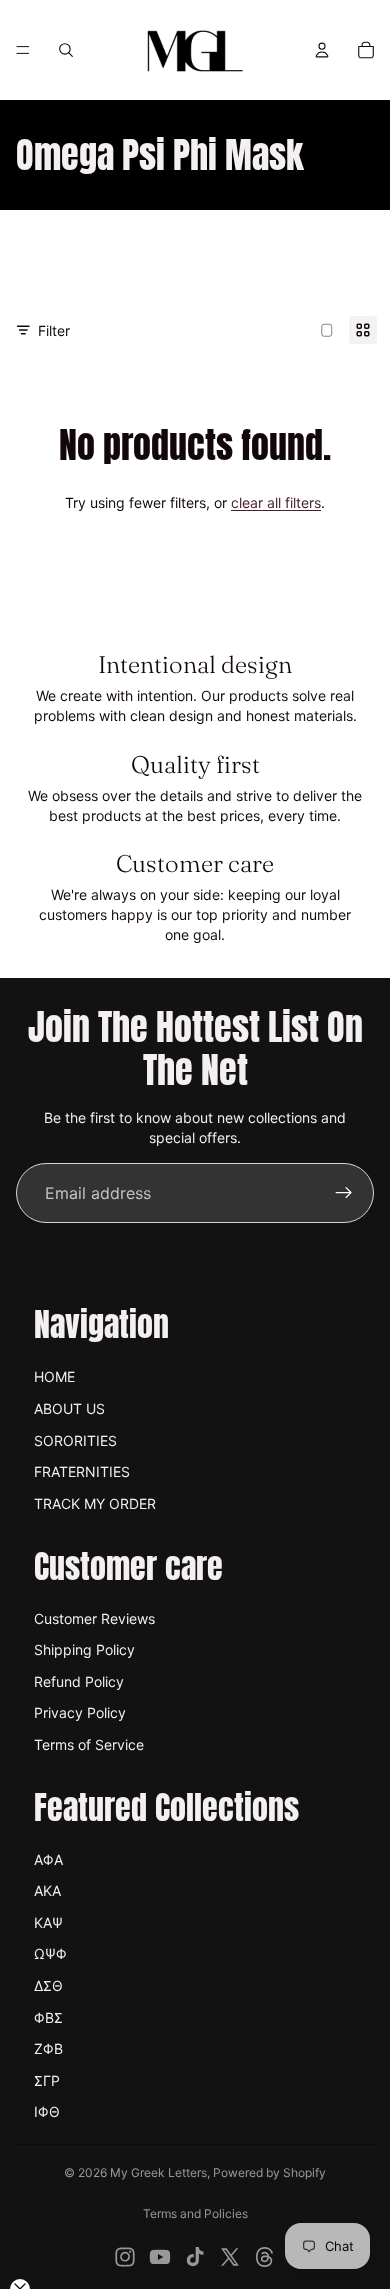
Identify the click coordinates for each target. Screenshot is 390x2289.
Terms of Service (89, 1744)
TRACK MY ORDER (95, 1503)
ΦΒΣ (48, 2017)
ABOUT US (69, 1408)
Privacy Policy (80, 1712)
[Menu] (23, 50)
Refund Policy (79, 1681)
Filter (54, 330)
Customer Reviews (94, 1618)
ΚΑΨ (48, 1922)
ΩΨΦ (50, 1953)
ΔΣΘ (48, 1985)
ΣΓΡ (47, 2080)
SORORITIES (75, 1440)
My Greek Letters (158, 2172)
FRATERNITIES (82, 1471)
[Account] (322, 50)
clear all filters (276, 502)
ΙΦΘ (47, 2111)
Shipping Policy (84, 1649)
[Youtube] (160, 2257)
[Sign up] (344, 1193)
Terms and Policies (195, 2213)
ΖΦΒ (48, 2048)
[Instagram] (125, 2257)
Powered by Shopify (269, 2172)
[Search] (66, 50)
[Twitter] (230, 2257)
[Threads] (265, 2257)
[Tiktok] (195, 2257)
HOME (54, 1376)
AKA (47, 1890)
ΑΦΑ (48, 1859)
